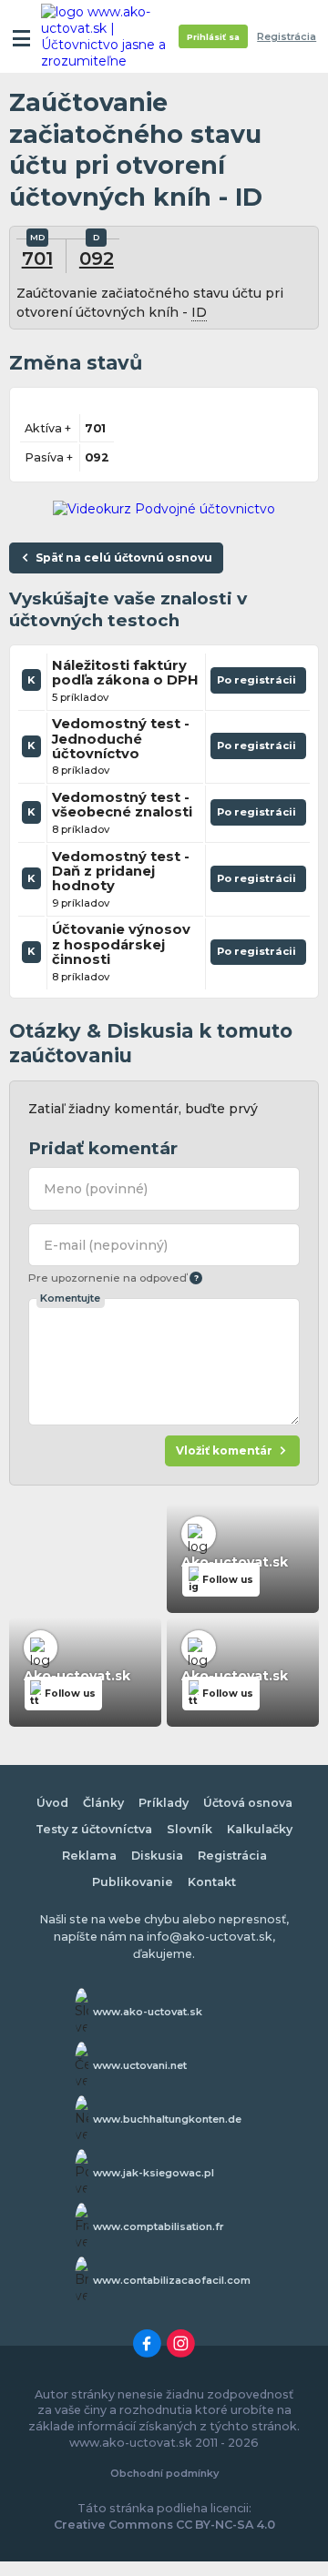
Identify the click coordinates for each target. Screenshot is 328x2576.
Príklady (164, 1803)
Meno (96, 1189)
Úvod (52, 1803)
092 (97, 258)
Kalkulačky (260, 1829)
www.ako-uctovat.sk (148, 2012)
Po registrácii (258, 684)
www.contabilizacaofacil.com (172, 2280)
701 (37, 258)
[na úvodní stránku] (111, 36)
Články (103, 1803)
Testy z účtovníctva (94, 1829)
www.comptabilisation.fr (159, 2226)
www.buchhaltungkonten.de (167, 2119)
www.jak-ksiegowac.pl (154, 2173)
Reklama (89, 1856)
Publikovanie (133, 1882)
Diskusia (157, 1856)
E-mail (106, 1245)
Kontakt (212, 1882)
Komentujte (70, 1298)
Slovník (190, 1829)
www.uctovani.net (140, 2065)
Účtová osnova (248, 1803)
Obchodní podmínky (164, 2473)
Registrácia (287, 37)
